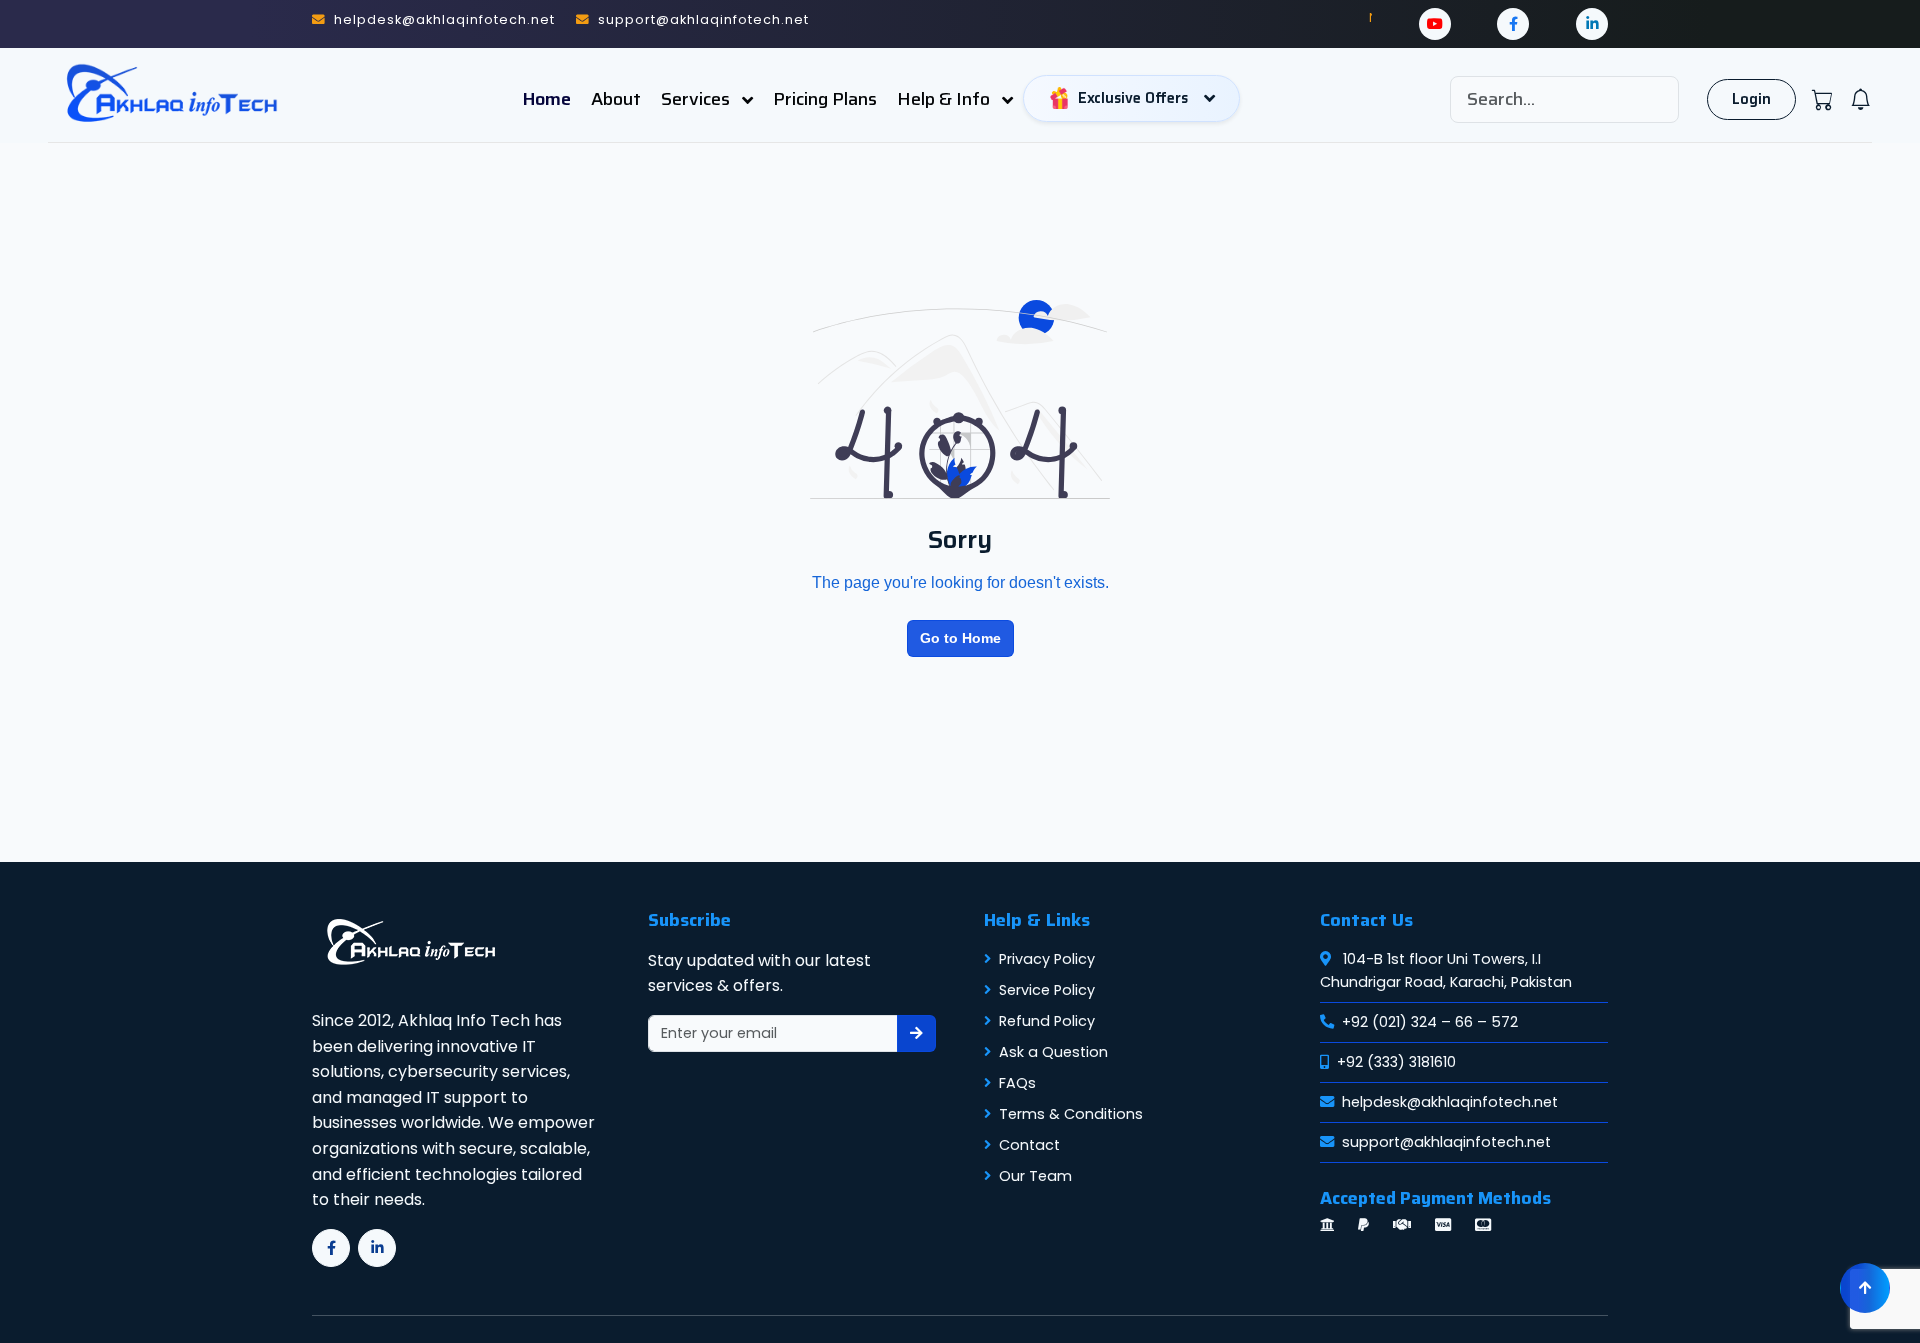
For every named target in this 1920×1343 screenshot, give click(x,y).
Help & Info (945, 99)
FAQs (1017, 1083)
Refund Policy (1047, 1021)
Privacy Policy (1047, 959)
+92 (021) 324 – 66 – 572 (1430, 1022)
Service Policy (1047, 990)
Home (547, 99)
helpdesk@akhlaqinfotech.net (1450, 1102)
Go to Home (960, 638)
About (616, 99)
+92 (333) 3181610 (1396, 1062)
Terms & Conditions (1071, 1114)
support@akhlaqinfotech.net (1446, 1142)
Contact (1029, 1145)
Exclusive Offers (1133, 98)
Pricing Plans (825, 99)
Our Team (1035, 1176)
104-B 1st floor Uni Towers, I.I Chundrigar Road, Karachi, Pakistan (1446, 970)
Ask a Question (1053, 1052)
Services (697, 99)
